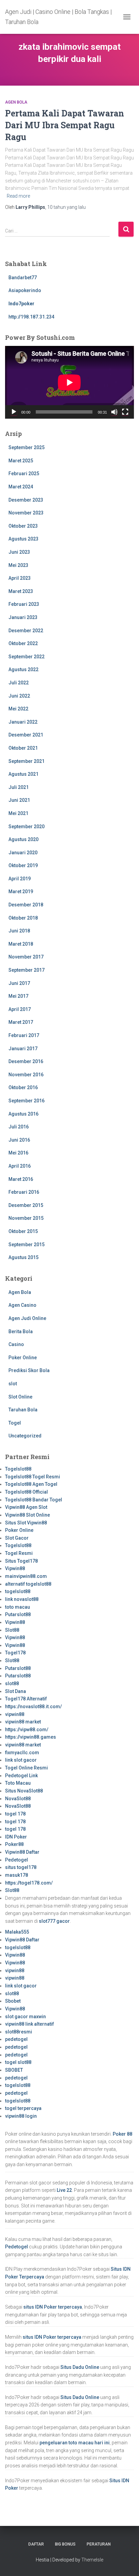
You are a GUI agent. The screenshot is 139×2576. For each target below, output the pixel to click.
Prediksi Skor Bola (29, 1370)
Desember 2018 (26, 905)
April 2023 (20, 578)
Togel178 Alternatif (26, 1699)
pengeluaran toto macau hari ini (75, 2443)
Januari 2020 (23, 853)
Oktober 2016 (23, 1087)
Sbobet (13, 2001)
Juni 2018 (19, 931)
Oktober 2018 (23, 918)
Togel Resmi (19, 1553)
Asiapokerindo (25, 290)
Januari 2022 (23, 722)
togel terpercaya (23, 2108)
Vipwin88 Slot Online (27, 1515)
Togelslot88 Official (26, 1492)
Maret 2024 (21, 487)
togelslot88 (18, 1591)
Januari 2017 (23, 1049)
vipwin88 (15, 1714)
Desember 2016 (26, 1061)
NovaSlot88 (18, 1799)
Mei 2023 (18, 565)
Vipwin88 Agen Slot (26, 1507)
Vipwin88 (15, 1568)
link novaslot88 (22, 1599)
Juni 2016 (19, 1140)
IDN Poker (16, 1837)
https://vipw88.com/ (27, 1730)
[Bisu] (114, 412)
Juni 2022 (19, 696)
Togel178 (15, 1653)
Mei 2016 (18, 1153)
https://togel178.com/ (29, 1883)
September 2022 (26, 657)
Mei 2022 (18, 709)
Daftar (36, 2544)
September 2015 (26, 1245)
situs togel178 (21, 1867)
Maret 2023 (21, 591)
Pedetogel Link (21, 1776)
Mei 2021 (18, 813)
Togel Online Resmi (26, 1768)
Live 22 (64, 2190)
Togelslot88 (18, 1469)
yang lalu (66, 207)
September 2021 (26, 761)
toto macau (18, 1607)
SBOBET (14, 2070)
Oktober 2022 (23, 643)
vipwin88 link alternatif (30, 2024)
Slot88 (12, 1630)
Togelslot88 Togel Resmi (33, 1477)
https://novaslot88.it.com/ (33, 1707)
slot (13, 1384)
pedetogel (16, 2039)
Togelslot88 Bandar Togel (34, 1500)
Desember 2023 (26, 500)
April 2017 (20, 1009)
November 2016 (26, 1075)
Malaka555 (17, 1932)
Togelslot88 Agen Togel (31, 1484)
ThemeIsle (92, 2560)
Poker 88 (122, 2134)
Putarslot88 (18, 1614)
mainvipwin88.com (26, 1576)
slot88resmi (19, 2032)
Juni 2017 (19, 983)
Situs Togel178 (21, 1561)
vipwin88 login (21, 2116)
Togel (15, 1423)
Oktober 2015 (23, 1231)
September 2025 (26, 447)
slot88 (12, 1683)
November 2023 (26, 513)
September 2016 (26, 1101)
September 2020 (26, 827)
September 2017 (26, 970)
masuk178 (17, 1875)
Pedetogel (17, 1860)
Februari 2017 (24, 1035)
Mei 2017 (18, 996)
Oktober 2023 (23, 526)
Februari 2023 (24, 604)
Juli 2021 (19, 787)
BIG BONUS (65, 2544)
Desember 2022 (26, 631)
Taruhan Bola (23, 1410)
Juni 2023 (19, 552)
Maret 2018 (21, 944)
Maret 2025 (21, 461)
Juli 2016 (19, 1127)
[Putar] (14, 412)
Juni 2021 (19, 800)
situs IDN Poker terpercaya (53, 2307)
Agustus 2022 (23, 669)
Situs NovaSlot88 (24, 1791)
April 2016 (20, 1166)
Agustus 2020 (23, 839)
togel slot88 (18, 2062)
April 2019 (20, 879)
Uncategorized (25, 1436)
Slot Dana (16, 1691)
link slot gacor (21, 1760)
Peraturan (99, 2544)
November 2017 (26, 957)
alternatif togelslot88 (28, 1584)
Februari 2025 (24, 474)
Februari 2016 (24, 1192)
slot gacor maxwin (25, 2017)
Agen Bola (16, 102)
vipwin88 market (23, 1722)
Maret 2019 (21, 891)
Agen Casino (22, 1305)
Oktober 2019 (23, 865)
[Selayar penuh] (125, 412)
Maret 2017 (21, 1022)
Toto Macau (18, 1783)
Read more (18, 196)
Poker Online (23, 1358)
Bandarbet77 (23, 278)
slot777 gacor (54, 1921)
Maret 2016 (21, 1179)
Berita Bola (21, 1331)
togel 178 (15, 1814)
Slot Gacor (17, 1538)
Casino (16, 1344)
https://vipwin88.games (31, 1737)
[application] (69, 382)
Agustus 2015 (23, 1257)
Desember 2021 (26, 735)
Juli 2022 (19, 683)
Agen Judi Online (27, 1318)
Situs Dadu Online (80, 2367)
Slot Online (20, 1397)
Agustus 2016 (23, 1114)
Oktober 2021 (23, 748)
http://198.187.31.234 (31, 317)
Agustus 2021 (23, 774)
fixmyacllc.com (22, 1753)
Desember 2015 (26, 1205)
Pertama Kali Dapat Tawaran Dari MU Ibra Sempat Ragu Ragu (65, 125)
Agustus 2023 (23, 539)
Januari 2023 (23, 617)
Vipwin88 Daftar (22, 1852)
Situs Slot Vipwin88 (26, 1523)
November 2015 (26, 1218)
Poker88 (14, 1844)
